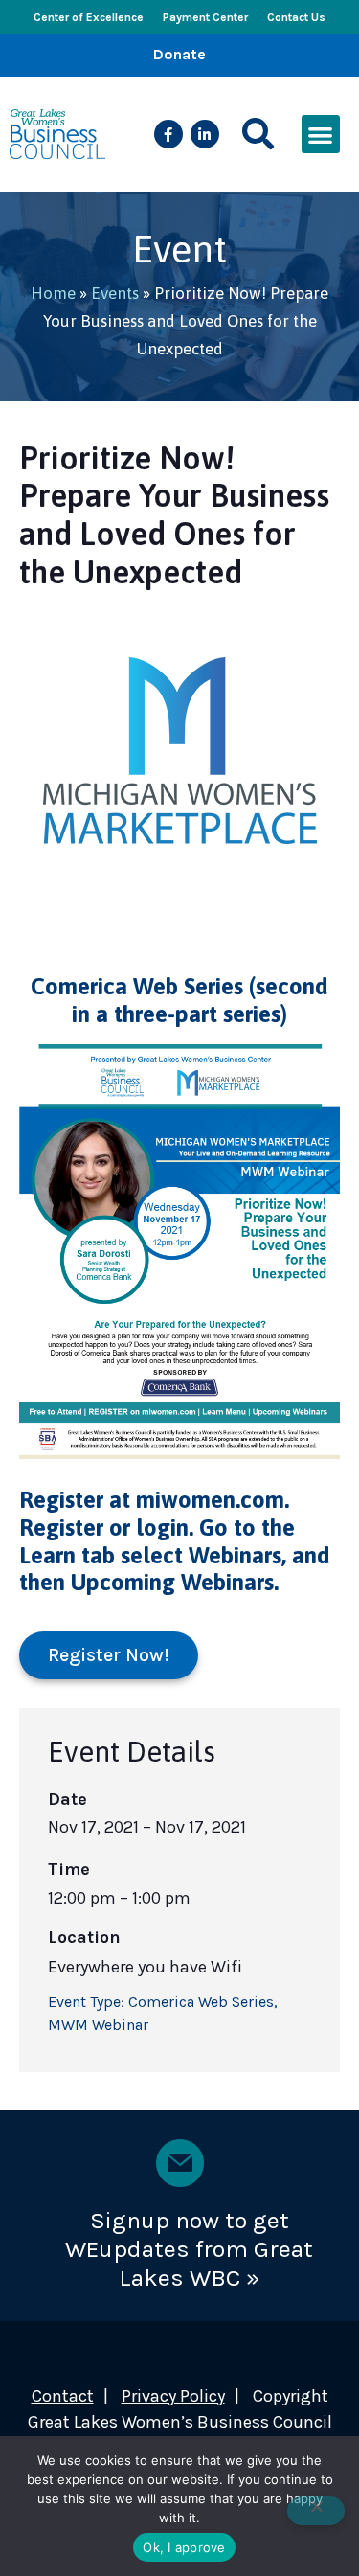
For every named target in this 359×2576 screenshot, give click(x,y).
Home (53, 293)
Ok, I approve (184, 2547)
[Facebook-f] (168, 134)
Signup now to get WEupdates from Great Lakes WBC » (189, 2249)
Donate (179, 54)
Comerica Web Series (201, 2002)
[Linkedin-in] (205, 134)
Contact (63, 2396)
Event (179, 249)
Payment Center (205, 17)
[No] (316, 2511)
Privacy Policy (173, 2396)
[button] (258, 135)
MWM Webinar (98, 2025)
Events (115, 293)
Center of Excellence (89, 17)
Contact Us (296, 17)
